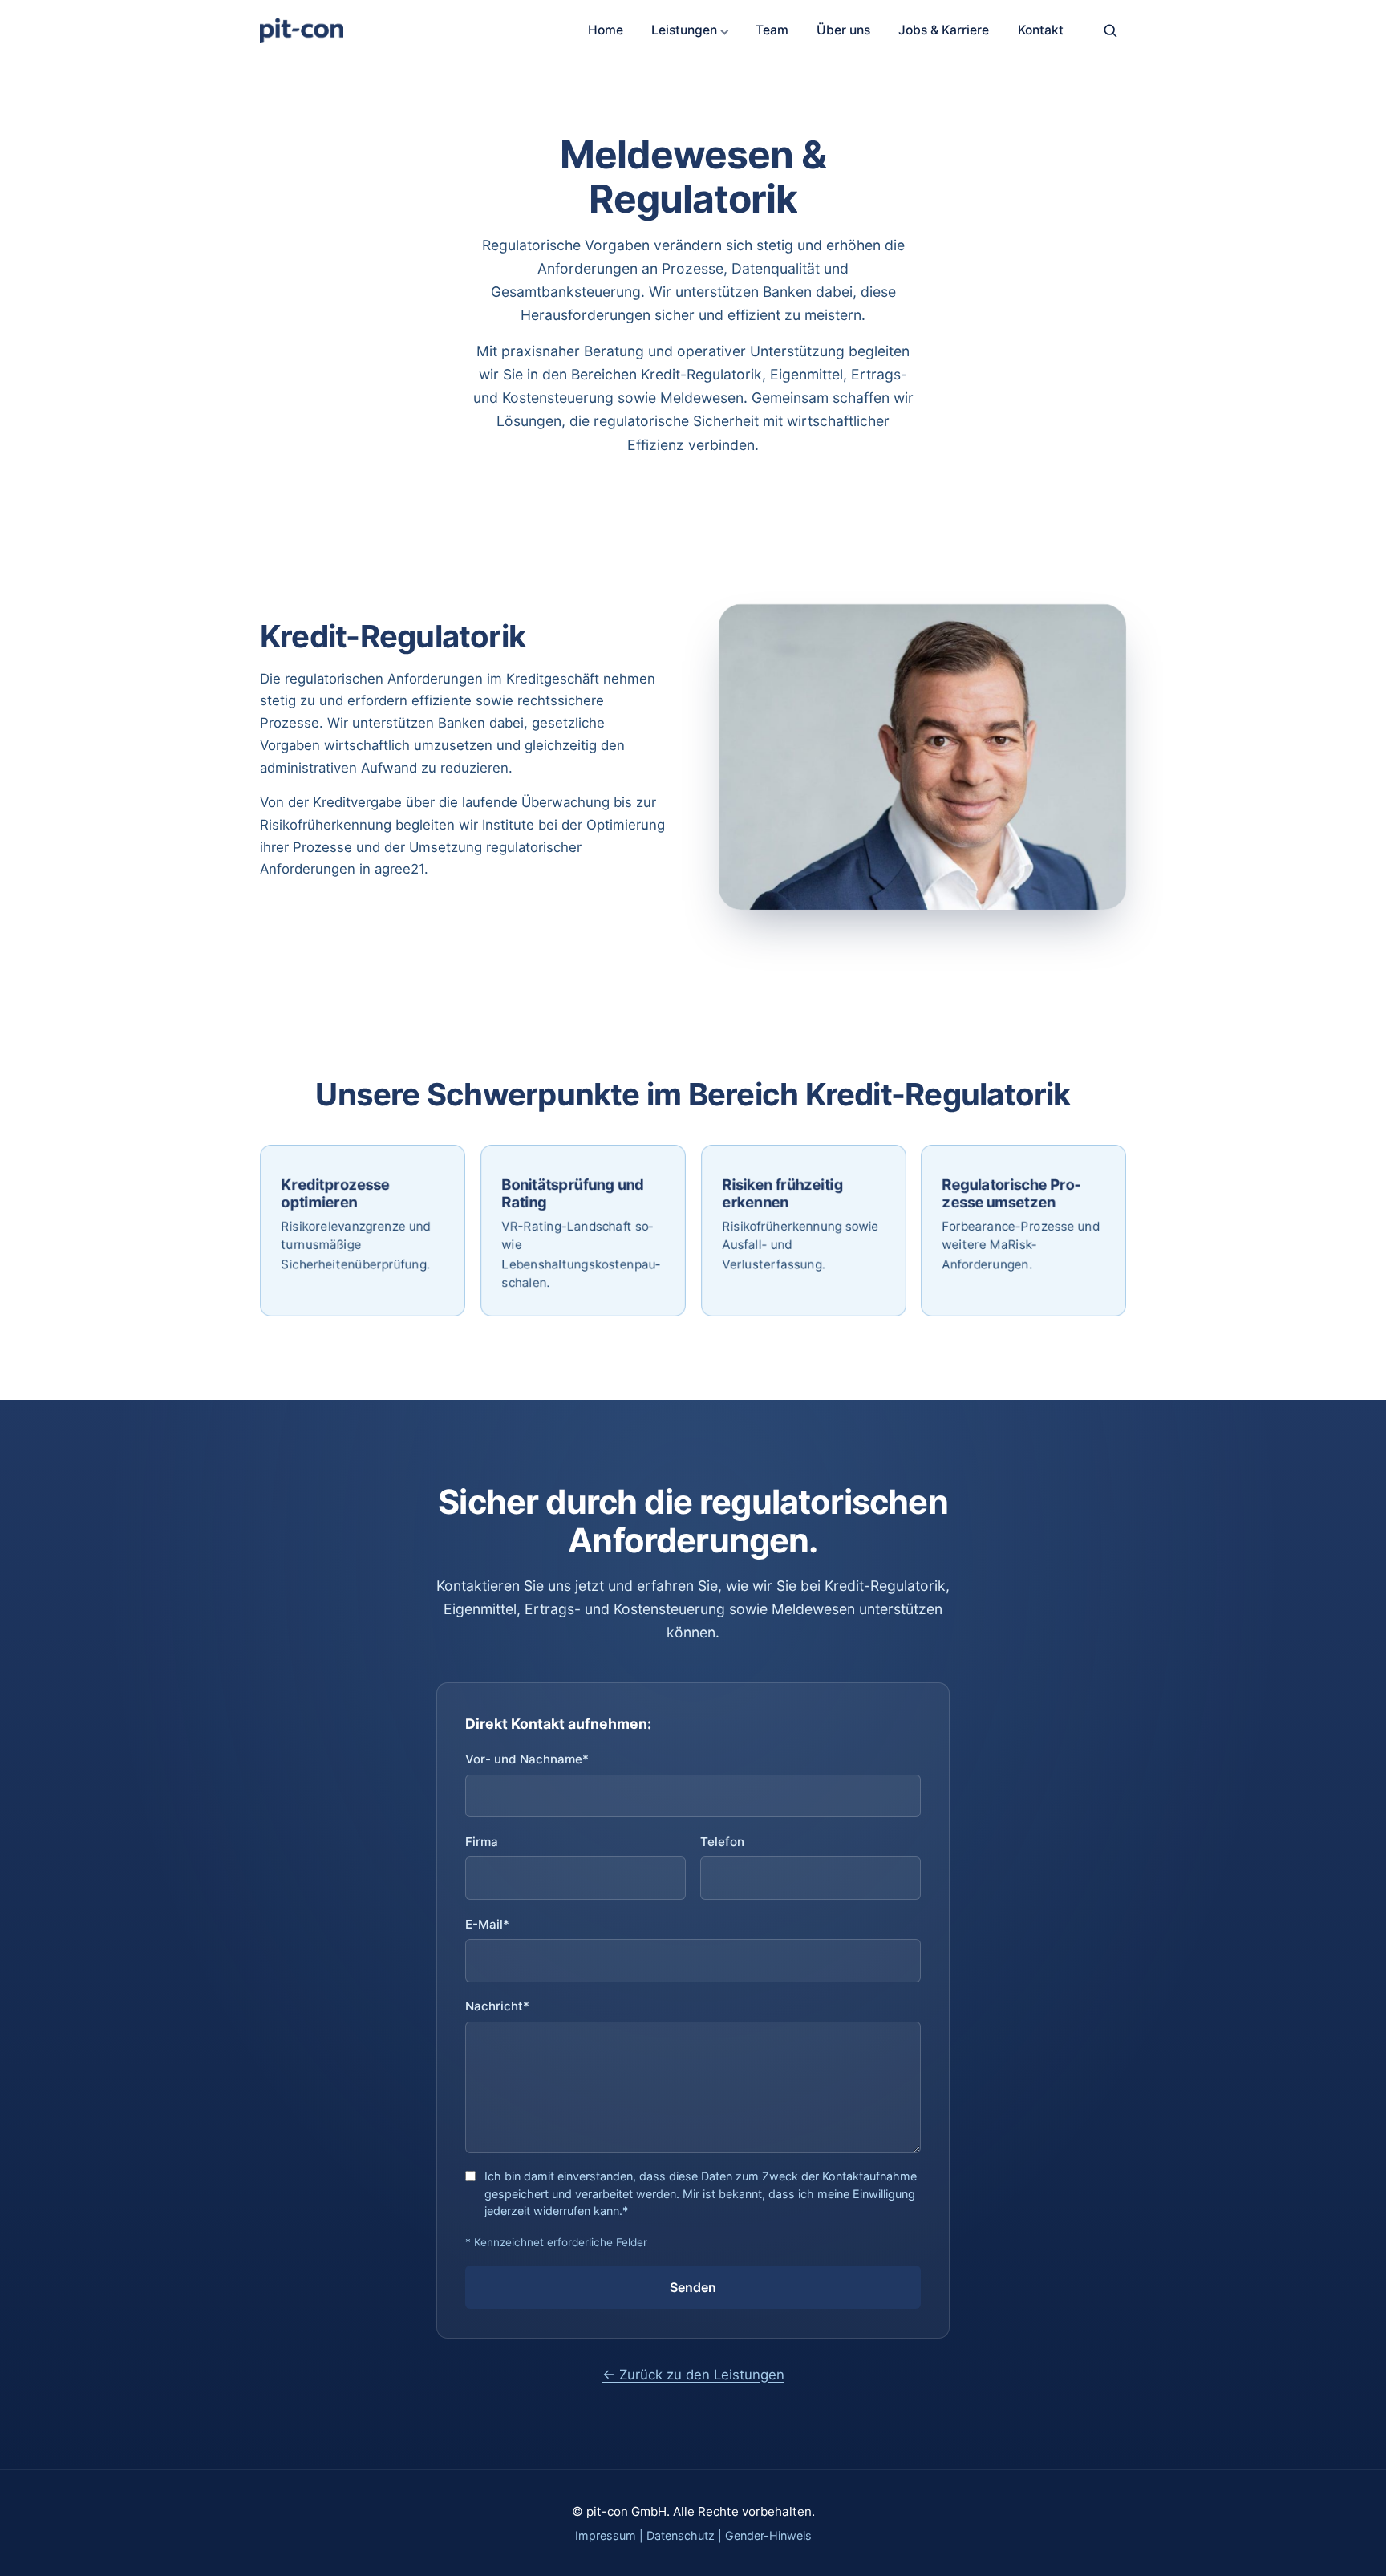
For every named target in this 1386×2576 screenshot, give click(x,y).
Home (606, 30)
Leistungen (684, 30)
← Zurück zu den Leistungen (693, 2375)
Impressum (606, 2535)
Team (772, 30)
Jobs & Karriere (944, 30)
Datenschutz (681, 2535)
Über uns (843, 30)
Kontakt (1041, 30)
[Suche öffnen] (1110, 30)
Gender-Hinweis (768, 2535)
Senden (693, 2287)
